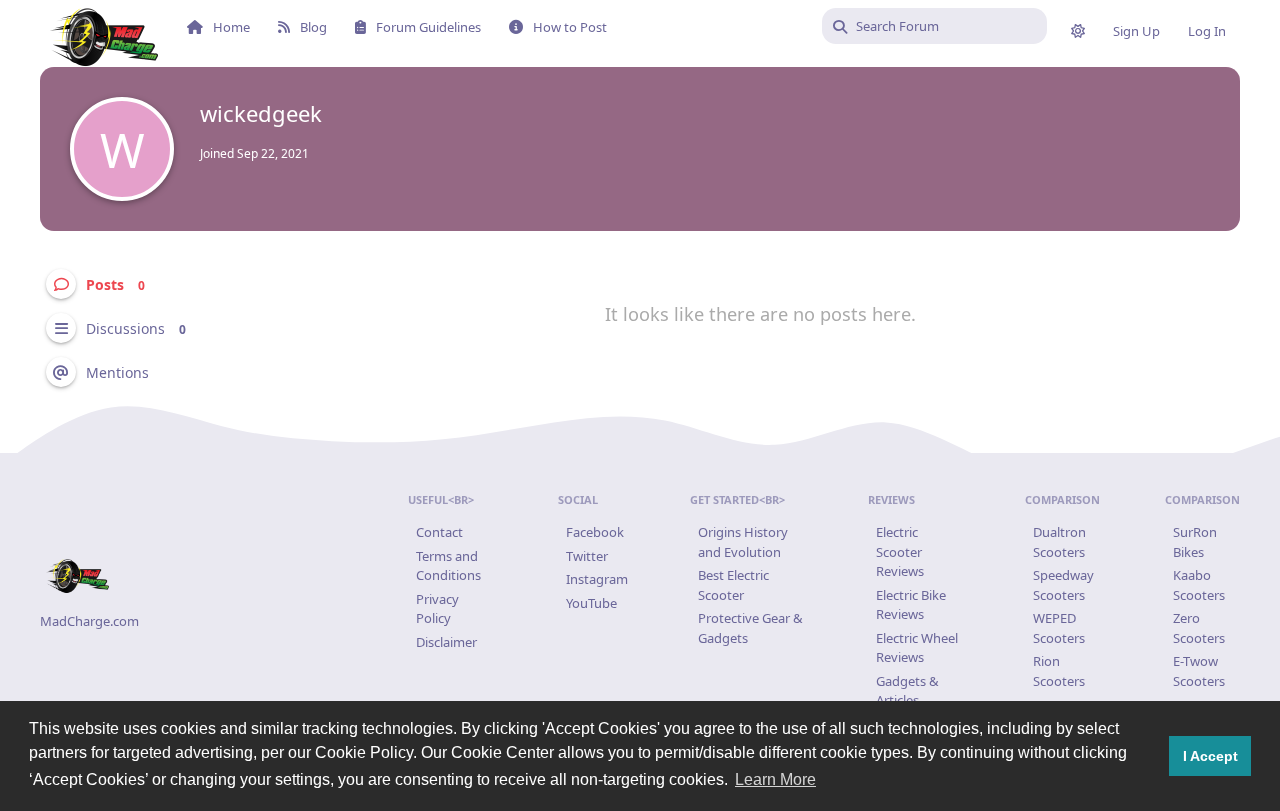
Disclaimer (446, 642)
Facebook (595, 532)
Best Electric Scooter (733, 585)
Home (231, 27)
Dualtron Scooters (1059, 542)
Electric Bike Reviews (911, 605)
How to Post (570, 27)
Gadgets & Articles (907, 691)
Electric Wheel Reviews (917, 648)
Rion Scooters (1059, 671)
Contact (439, 532)
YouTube (591, 603)
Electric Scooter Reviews (900, 551)
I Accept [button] (1210, 756)
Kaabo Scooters (1199, 585)
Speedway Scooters (1063, 585)
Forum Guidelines (428, 27)
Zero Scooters (1199, 628)
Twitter (587, 556)
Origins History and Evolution (743, 542)
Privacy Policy (437, 609)
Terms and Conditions (448, 566)
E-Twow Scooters (1199, 671)
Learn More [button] (775, 779)
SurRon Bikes (1195, 542)
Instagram (597, 579)
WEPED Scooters (1059, 628)
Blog (313, 27)
